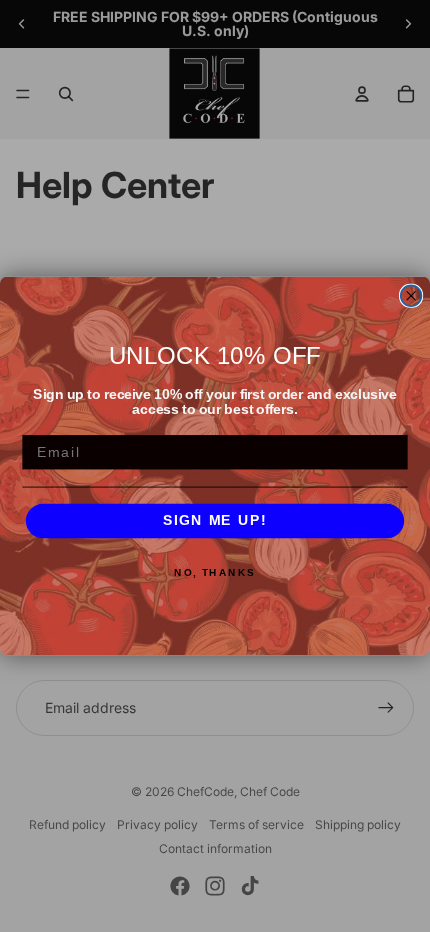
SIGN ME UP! (215, 521)
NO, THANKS (215, 573)
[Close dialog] (411, 295)
